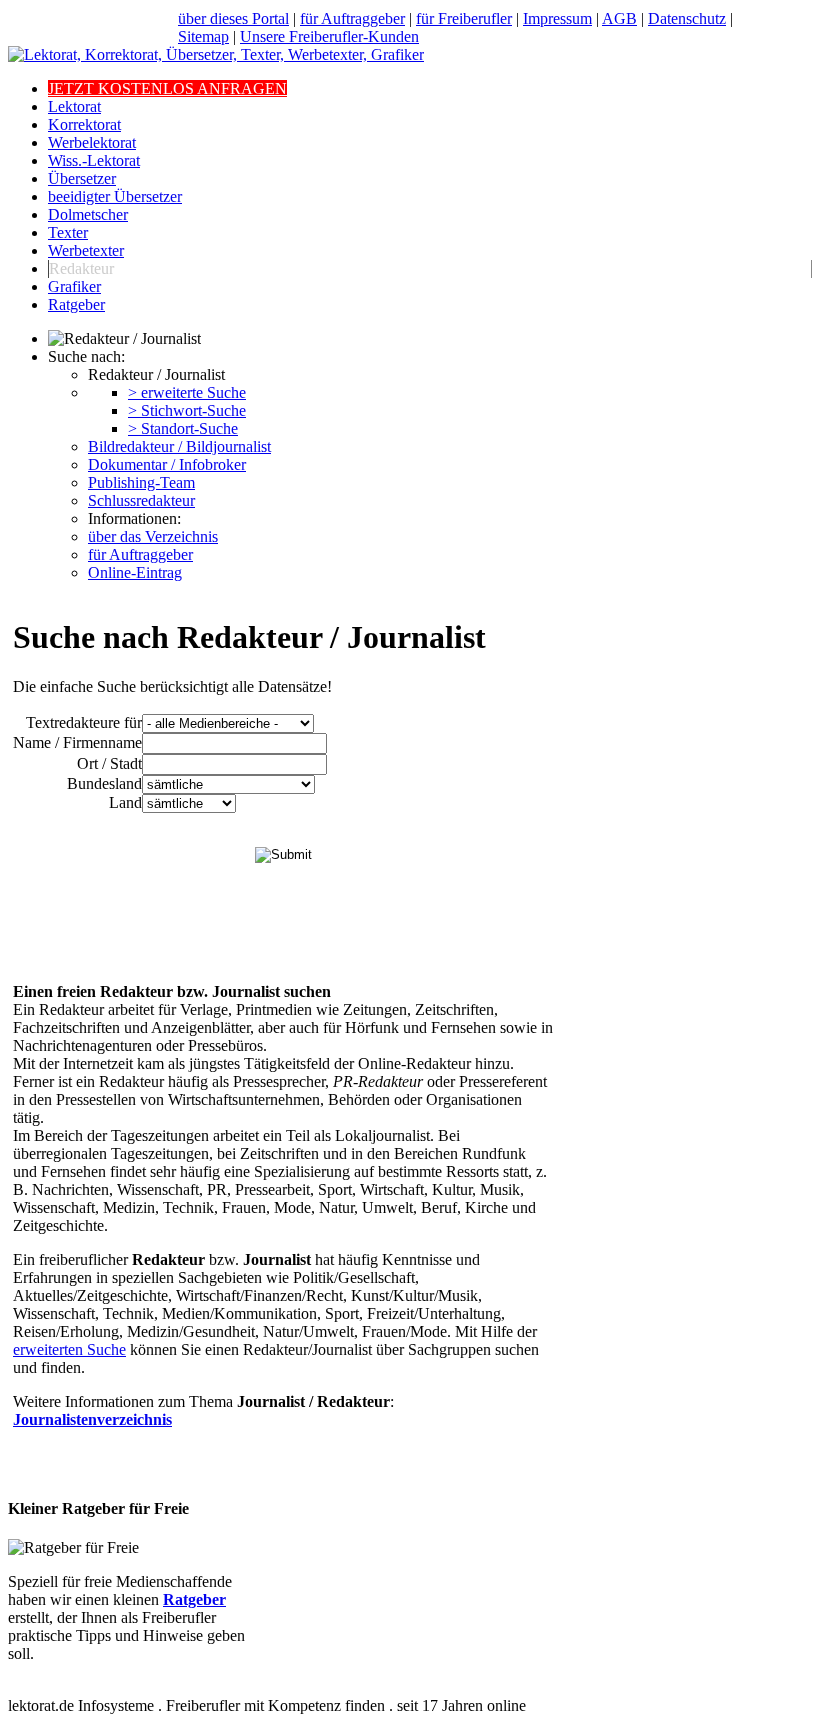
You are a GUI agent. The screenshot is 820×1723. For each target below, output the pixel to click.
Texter (68, 232)
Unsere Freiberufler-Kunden (329, 36)
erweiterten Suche (69, 1349)
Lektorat (74, 106)
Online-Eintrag (135, 572)
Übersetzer (82, 178)
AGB (619, 18)
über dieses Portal (233, 18)
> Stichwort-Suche (187, 410)
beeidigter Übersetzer (115, 196)
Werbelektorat (92, 142)
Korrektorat (84, 124)
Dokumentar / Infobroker (167, 464)
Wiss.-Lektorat (94, 160)
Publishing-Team (141, 482)
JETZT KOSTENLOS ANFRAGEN (167, 88)
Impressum (557, 18)
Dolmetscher (88, 214)
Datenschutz (687, 18)
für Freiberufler (464, 18)
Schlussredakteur (141, 500)
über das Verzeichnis (153, 536)
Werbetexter (86, 250)
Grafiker (74, 286)
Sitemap (203, 36)
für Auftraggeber (352, 18)
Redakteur (81, 268)
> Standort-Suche (183, 428)
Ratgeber (76, 304)
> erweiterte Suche (187, 392)
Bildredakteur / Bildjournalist (179, 446)
